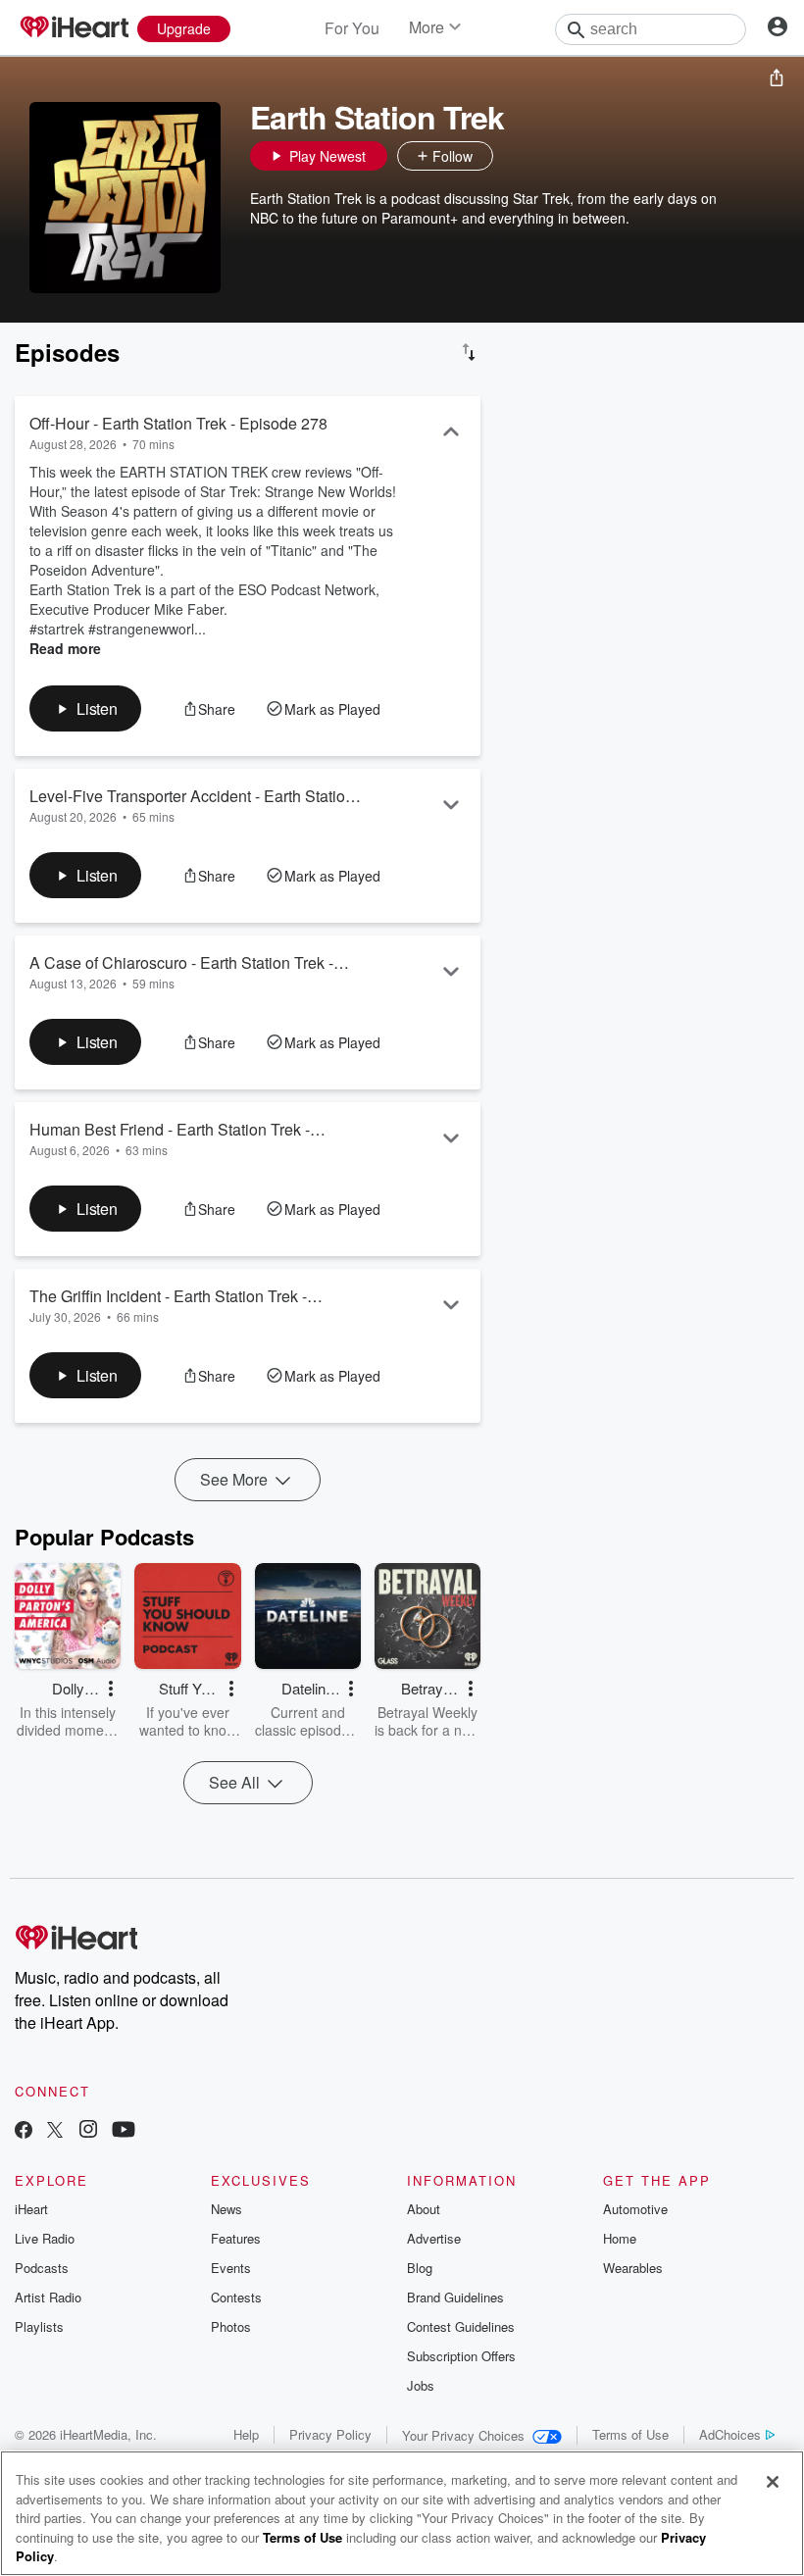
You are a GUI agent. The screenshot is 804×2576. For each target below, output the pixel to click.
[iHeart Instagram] (88, 2131)
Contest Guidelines (461, 2326)
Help (246, 2434)
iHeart (31, 2209)
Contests (236, 2297)
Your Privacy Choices (463, 2435)
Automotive (635, 2209)
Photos (231, 2326)
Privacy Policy (330, 2434)
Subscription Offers (461, 2356)
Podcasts (42, 2268)
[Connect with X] (55, 2131)
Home (620, 2238)
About (424, 2209)
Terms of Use (630, 2434)
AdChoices (730, 2434)
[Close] (773, 2482)
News (226, 2209)
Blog (420, 2268)
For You (352, 28)
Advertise (434, 2238)
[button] (513, 156)
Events (231, 2268)
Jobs (421, 2385)
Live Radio (45, 2238)
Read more (65, 648)
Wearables (633, 2268)
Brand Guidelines (455, 2297)
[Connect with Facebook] (24, 2131)
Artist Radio (48, 2297)
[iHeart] (74, 28)
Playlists (39, 2326)
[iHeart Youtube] (124, 2131)
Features (236, 2238)
